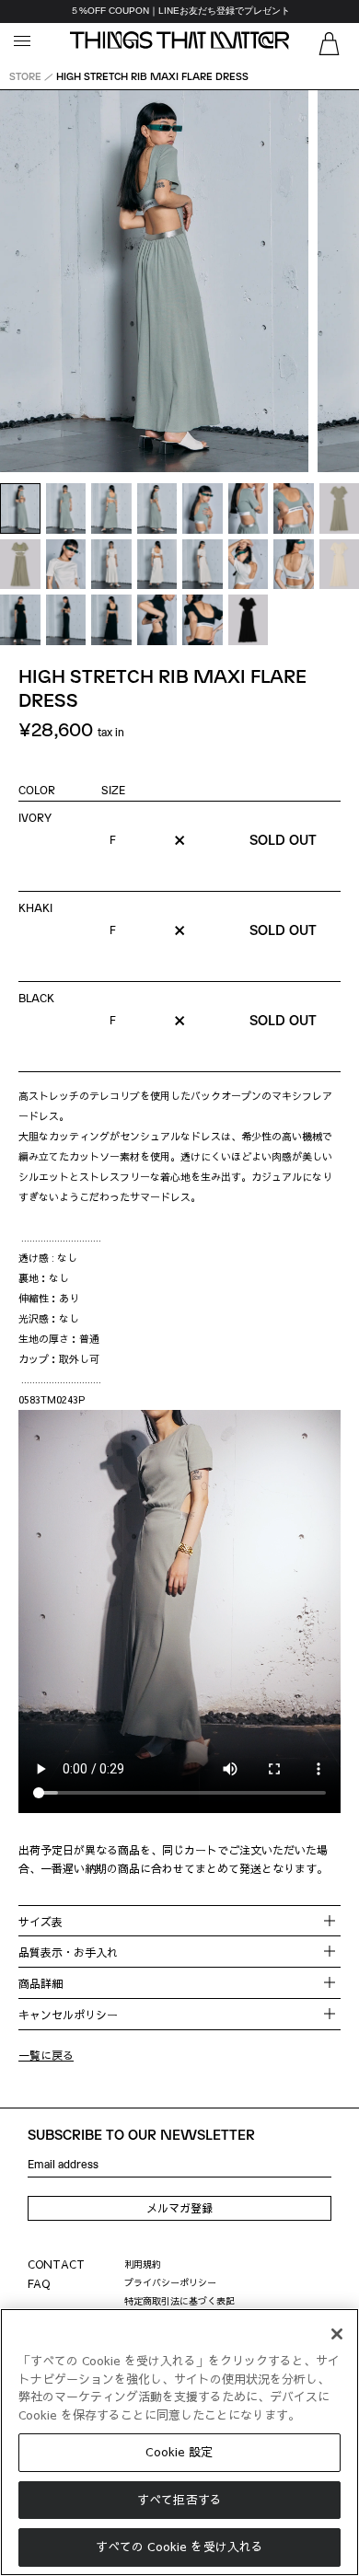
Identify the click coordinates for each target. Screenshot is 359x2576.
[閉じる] (337, 2334)
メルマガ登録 (179, 2208)
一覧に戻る (46, 2055)
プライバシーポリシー (170, 2282)
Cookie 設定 (179, 2452)
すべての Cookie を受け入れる (179, 2547)
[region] (179, 12)
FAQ (39, 2283)
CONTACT (56, 2264)
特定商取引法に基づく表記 (179, 2301)
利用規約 (143, 2264)
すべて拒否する (179, 2500)
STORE (25, 76)
